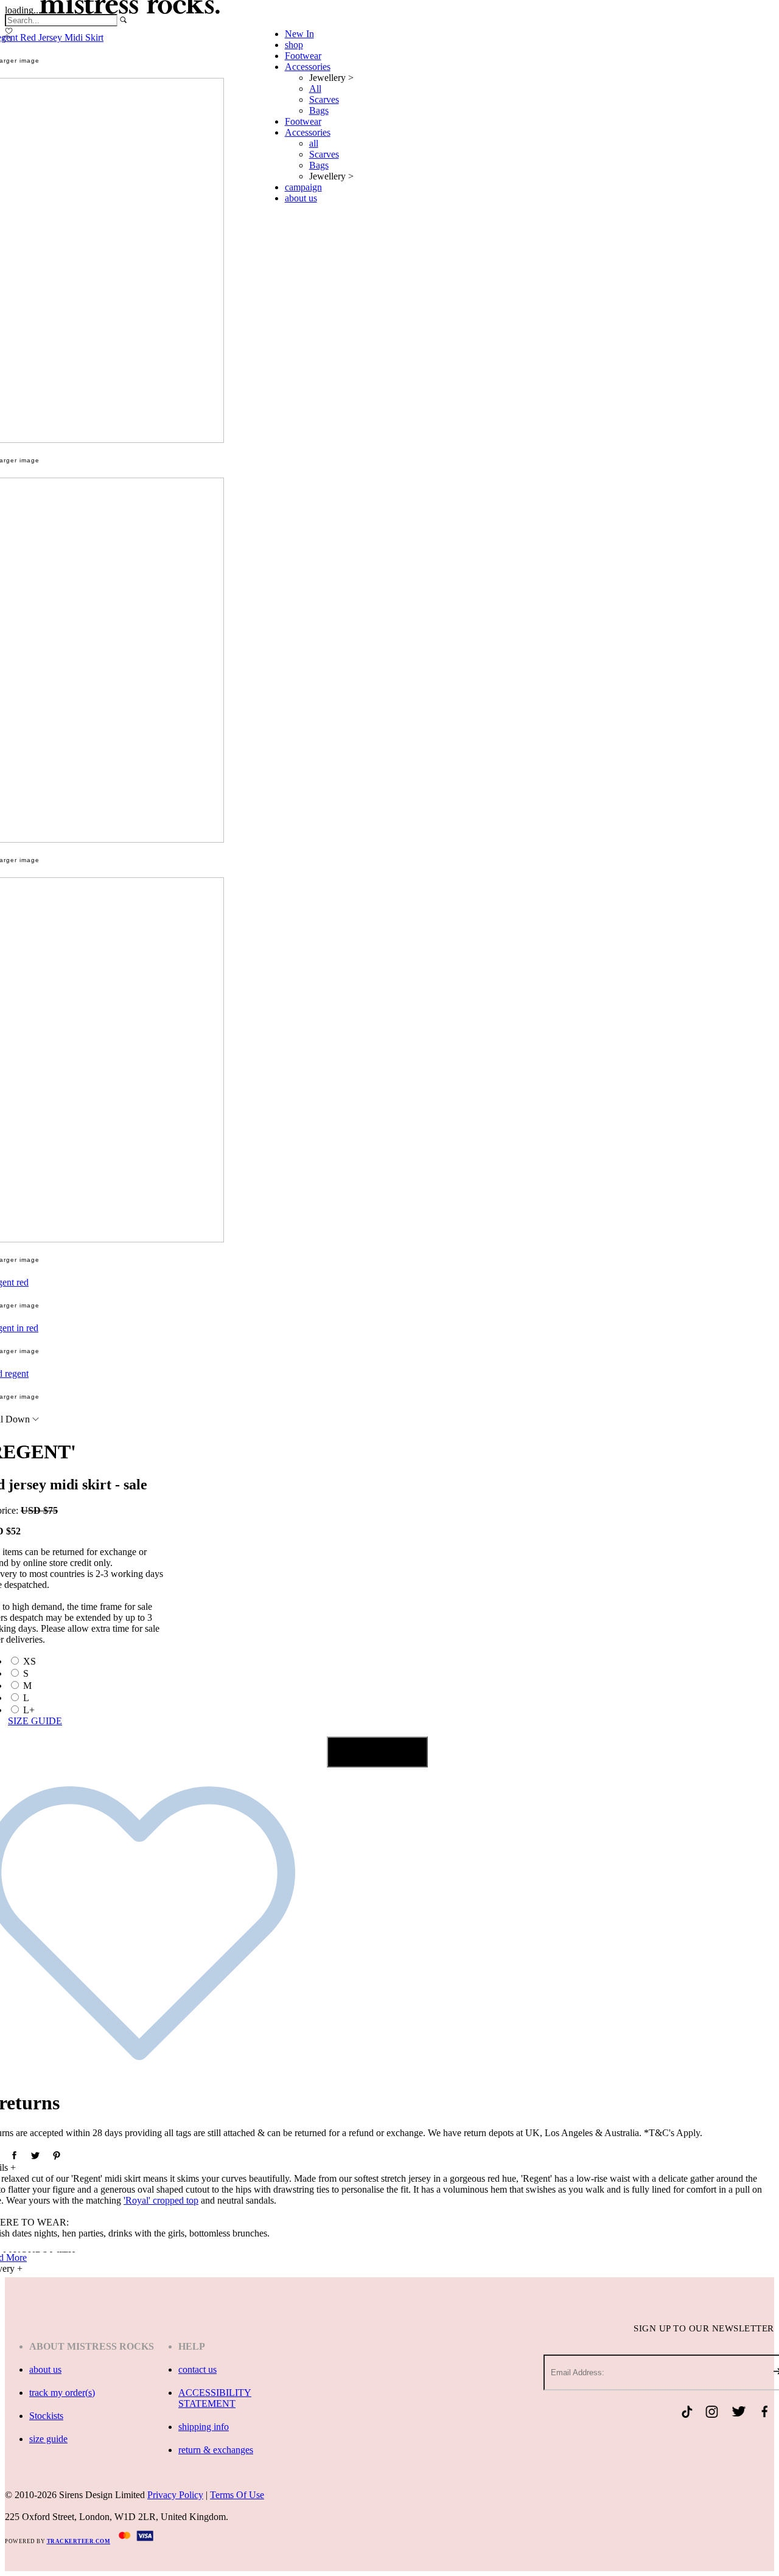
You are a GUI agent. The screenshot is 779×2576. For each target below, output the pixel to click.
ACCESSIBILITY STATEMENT (215, 2398)
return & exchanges (216, 2450)
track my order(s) (62, 2393)
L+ (29, 1710)
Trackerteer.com (79, 2541)
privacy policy (175, 2495)
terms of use (237, 2495)
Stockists (46, 2416)
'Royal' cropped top (161, 2200)
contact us (197, 2369)
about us (45, 2369)
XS (30, 1661)
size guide (48, 2439)
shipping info (204, 2427)
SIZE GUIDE (35, 1721)
